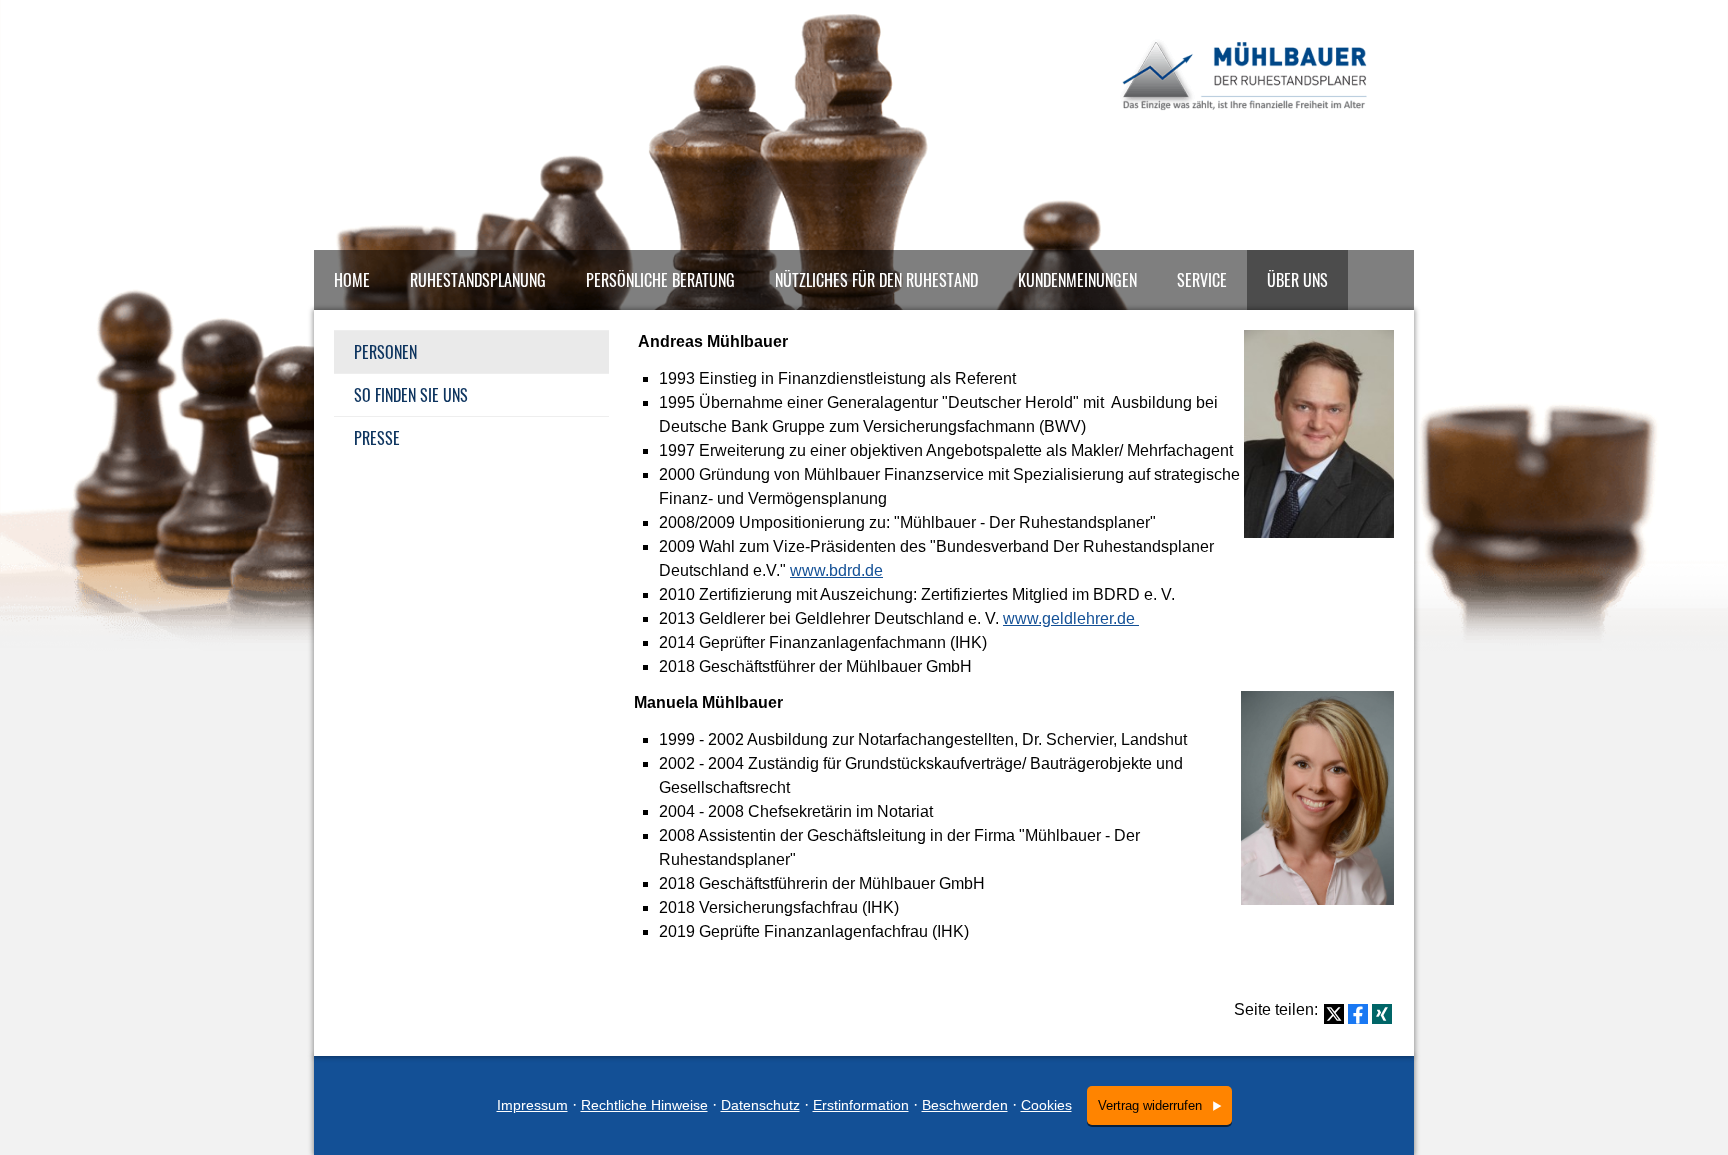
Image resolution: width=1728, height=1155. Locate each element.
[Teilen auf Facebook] (1358, 1014)
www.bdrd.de (836, 570)
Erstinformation (861, 1105)
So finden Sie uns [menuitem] (411, 395)
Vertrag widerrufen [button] (1150, 1105)
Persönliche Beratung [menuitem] (660, 280)
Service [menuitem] (1202, 280)
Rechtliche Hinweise (644, 1105)
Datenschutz (760, 1105)
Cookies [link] (1046, 1105)
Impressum (532, 1105)
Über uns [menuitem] (1297, 280)
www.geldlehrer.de (1071, 618)
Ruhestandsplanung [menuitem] (478, 280)
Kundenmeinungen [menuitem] (1077, 280)
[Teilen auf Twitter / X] (1334, 1014)
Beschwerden (965, 1105)
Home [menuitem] (352, 280)
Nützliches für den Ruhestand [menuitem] (876, 280)
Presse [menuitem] (377, 438)
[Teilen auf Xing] (1382, 1014)
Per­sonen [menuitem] (385, 352)
